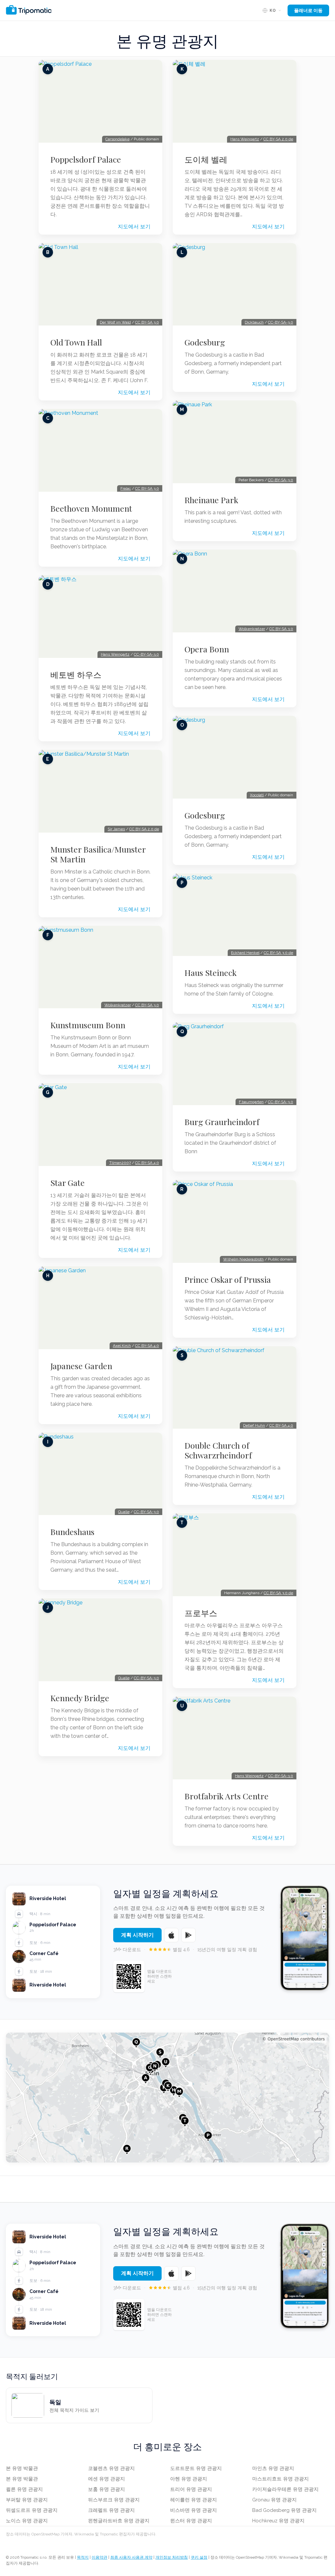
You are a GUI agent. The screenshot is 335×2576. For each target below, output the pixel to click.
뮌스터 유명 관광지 (191, 2521)
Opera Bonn (207, 649)
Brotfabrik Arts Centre (227, 1796)
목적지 (83, 2557)
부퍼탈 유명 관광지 (27, 2500)
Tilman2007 (120, 1163)
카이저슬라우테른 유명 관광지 (285, 2489)
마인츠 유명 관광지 (273, 2468)
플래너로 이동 (308, 10)
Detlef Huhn (254, 1425)
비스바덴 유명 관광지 (194, 2510)
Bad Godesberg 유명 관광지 (284, 2510)
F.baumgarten (251, 1102)
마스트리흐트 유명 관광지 (281, 2479)
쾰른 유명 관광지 (24, 2489)
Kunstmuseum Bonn (88, 1025)
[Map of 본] (167, 2098)
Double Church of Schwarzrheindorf (218, 1450)
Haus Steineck (211, 973)
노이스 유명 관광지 (27, 2521)
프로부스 (201, 1613)
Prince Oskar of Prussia (228, 1279)
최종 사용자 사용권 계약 (131, 2557)
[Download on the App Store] (171, 1935)
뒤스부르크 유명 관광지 (114, 2500)
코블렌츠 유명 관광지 (111, 2468)
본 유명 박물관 (22, 2468)
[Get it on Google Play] (188, 1935)
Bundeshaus (72, 1532)
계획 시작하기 (137, 1935)
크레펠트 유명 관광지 (111, 2510)
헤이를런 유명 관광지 (194, 2500)
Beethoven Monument (91, 508)
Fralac (126, 488)
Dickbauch (254, 322)
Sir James (116, 829)
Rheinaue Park (211, 500)
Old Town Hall (76, 342)
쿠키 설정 (199, 2557)
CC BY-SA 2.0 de (144, 829)
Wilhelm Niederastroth (243, 1259)
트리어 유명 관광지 (191, 2489)
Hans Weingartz (115, 654)
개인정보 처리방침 (172, 2557)
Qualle (124, 1512)
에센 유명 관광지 (106, 2479)
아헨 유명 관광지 (189, 2479)
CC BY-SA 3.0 (147, 322)
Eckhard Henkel (245, 953)
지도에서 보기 (134, 227)
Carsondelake (117, 139)
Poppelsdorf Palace (86, 159)
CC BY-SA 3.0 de (278, 953)
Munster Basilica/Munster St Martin (98, 854)
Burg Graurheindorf (222, 1122)
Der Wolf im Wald (115, 322)
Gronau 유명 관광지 (274, 2500)
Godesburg (205, 342)
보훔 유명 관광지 (106, 2489)
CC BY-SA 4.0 (147, 1163)
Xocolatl (257, 795)
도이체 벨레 (206, 159)
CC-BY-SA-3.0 (146, 654)
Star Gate (68, 1183)
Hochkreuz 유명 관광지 (278, 2521)
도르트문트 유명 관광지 (196, 2468)
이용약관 (99, 2557)
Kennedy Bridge (80, 1698)
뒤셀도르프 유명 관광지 (32, 2510)
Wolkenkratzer (118, 1005)
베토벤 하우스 (76, 675)
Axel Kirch (122, 1346)
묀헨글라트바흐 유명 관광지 (119, 2521)
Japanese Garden (81, 1366)
